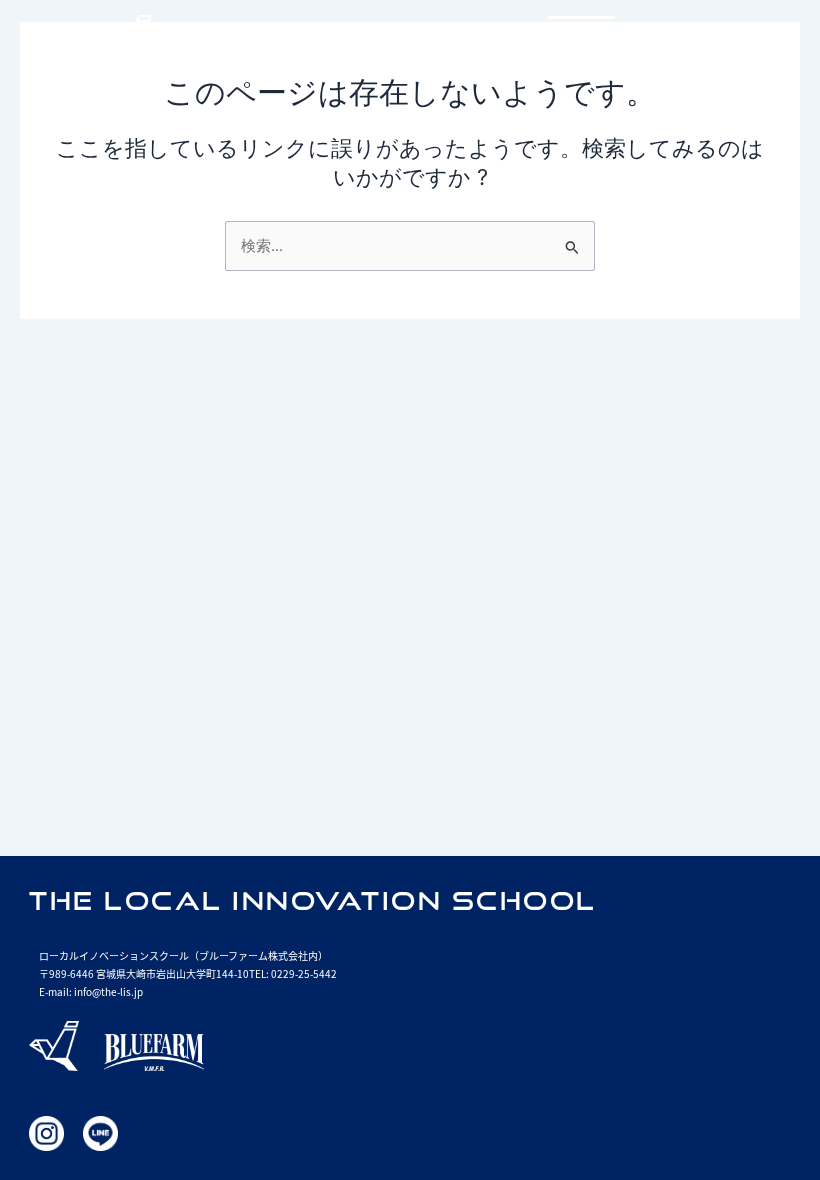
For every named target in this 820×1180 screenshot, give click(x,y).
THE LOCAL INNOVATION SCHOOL (313, 900)
